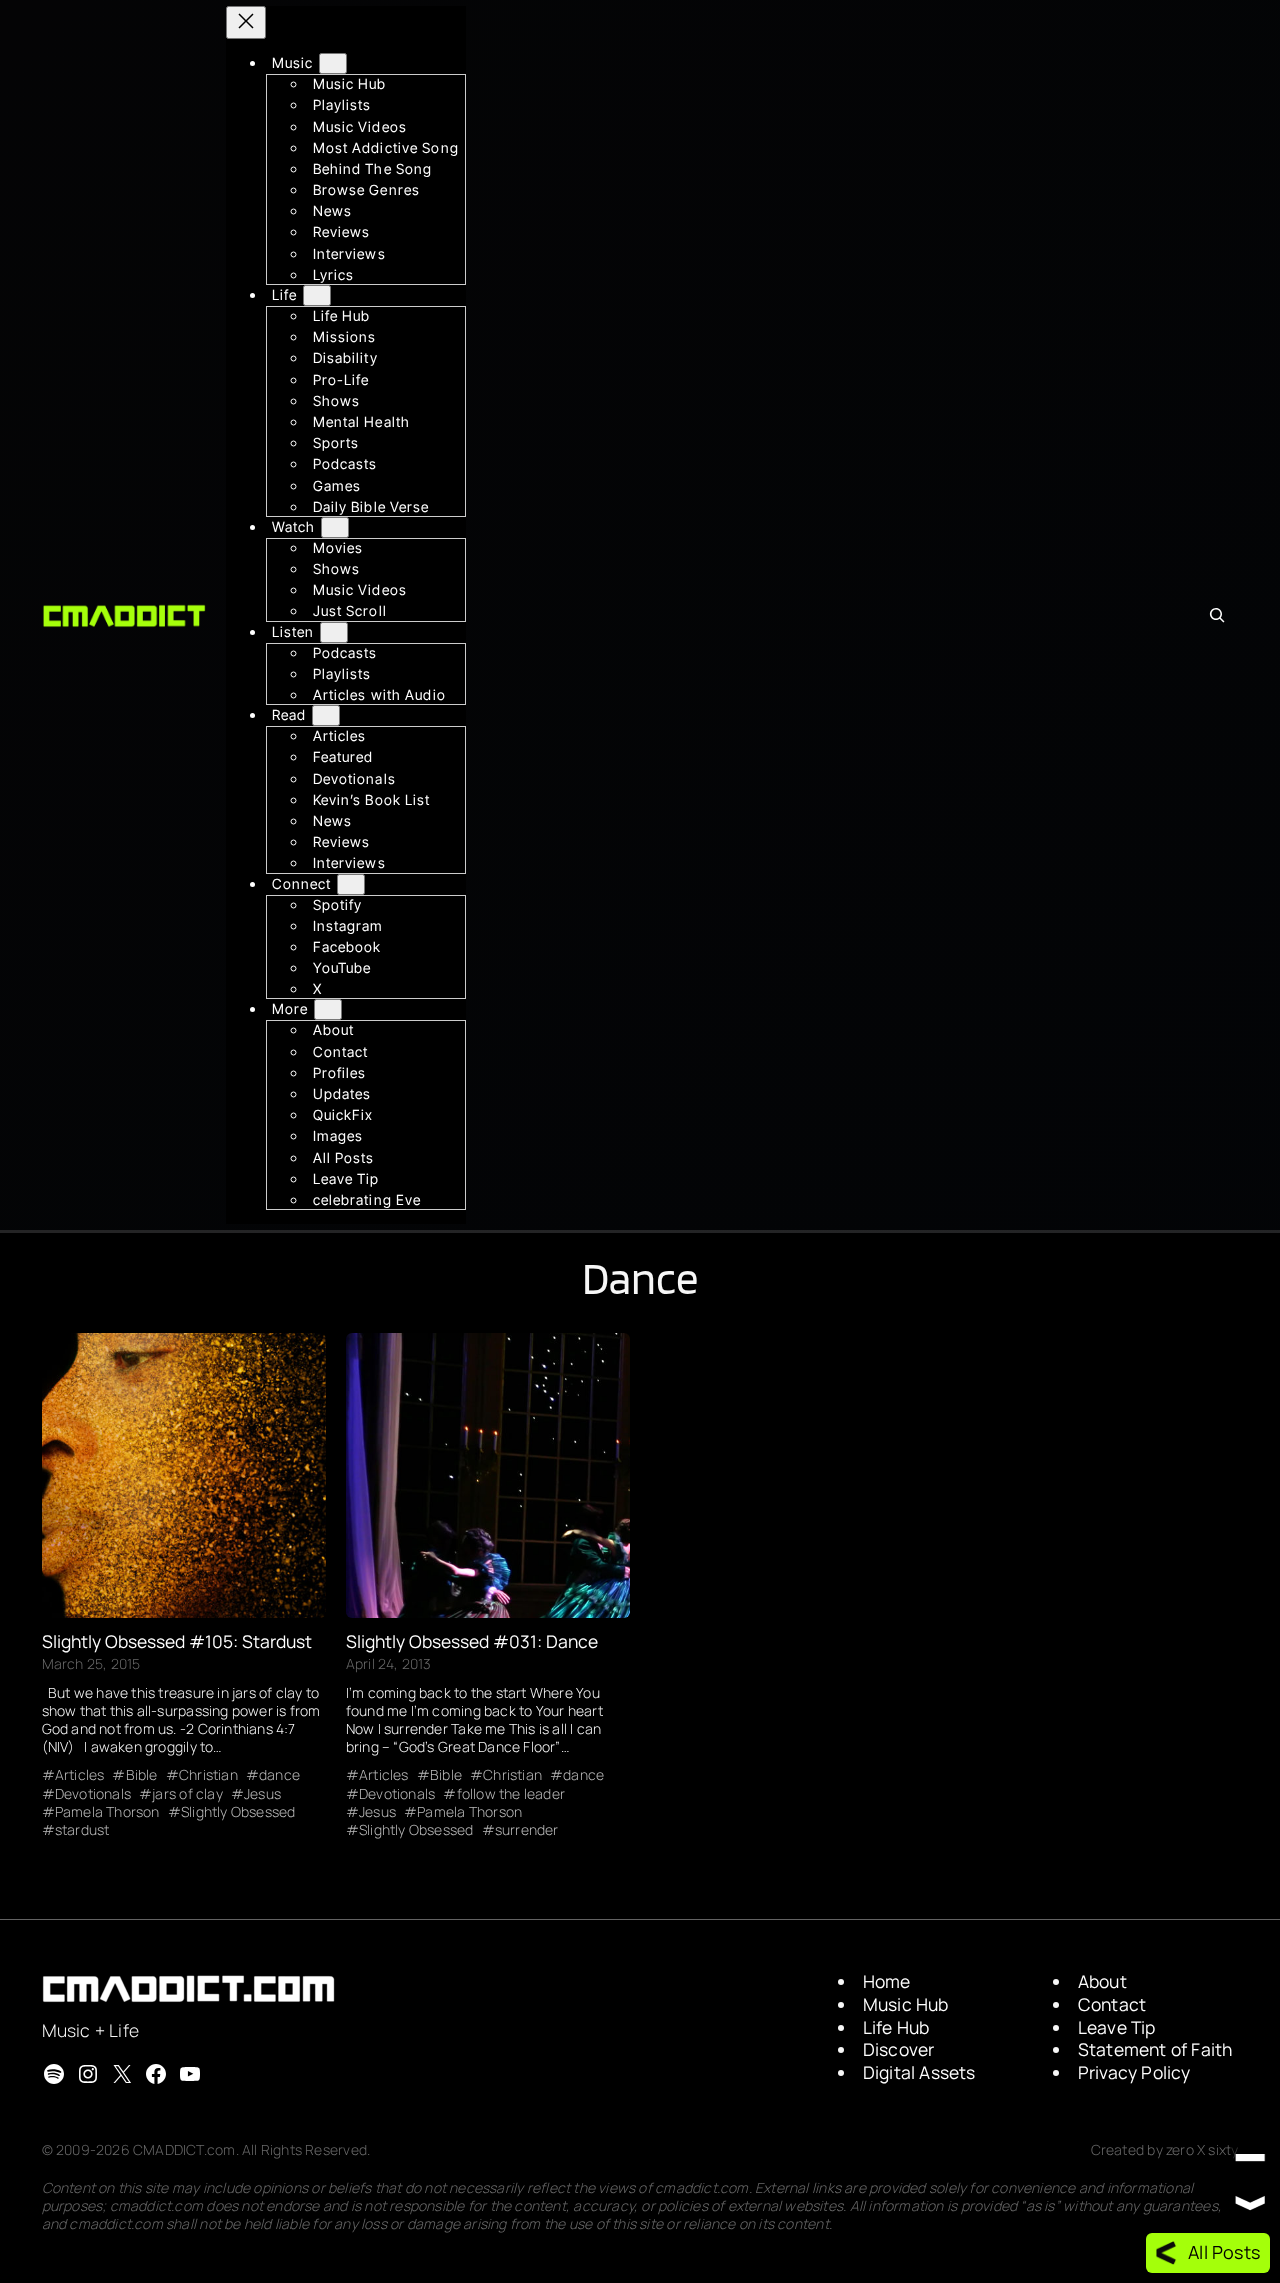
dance (279, 1775)
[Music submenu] (333, 63)
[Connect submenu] (351, 883)
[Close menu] (246, 22)
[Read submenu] (326, 715)
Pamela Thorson (107, 1812)
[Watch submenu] (335, 527)
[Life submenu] (317, 295)
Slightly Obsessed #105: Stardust (177, 1642)
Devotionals (93, 1794)
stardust (82, 1830)
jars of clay (187, 1794)
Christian (208, 1775)
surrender (527, 1830)
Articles (80, 1775)
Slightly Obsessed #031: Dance (472, 1642)
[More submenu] (328, 1009)
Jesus (262, 1794)
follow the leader (511, 1794)
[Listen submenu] (334, 632)
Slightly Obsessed (238, 1812)
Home (887, 1981)
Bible (141, 1775)
